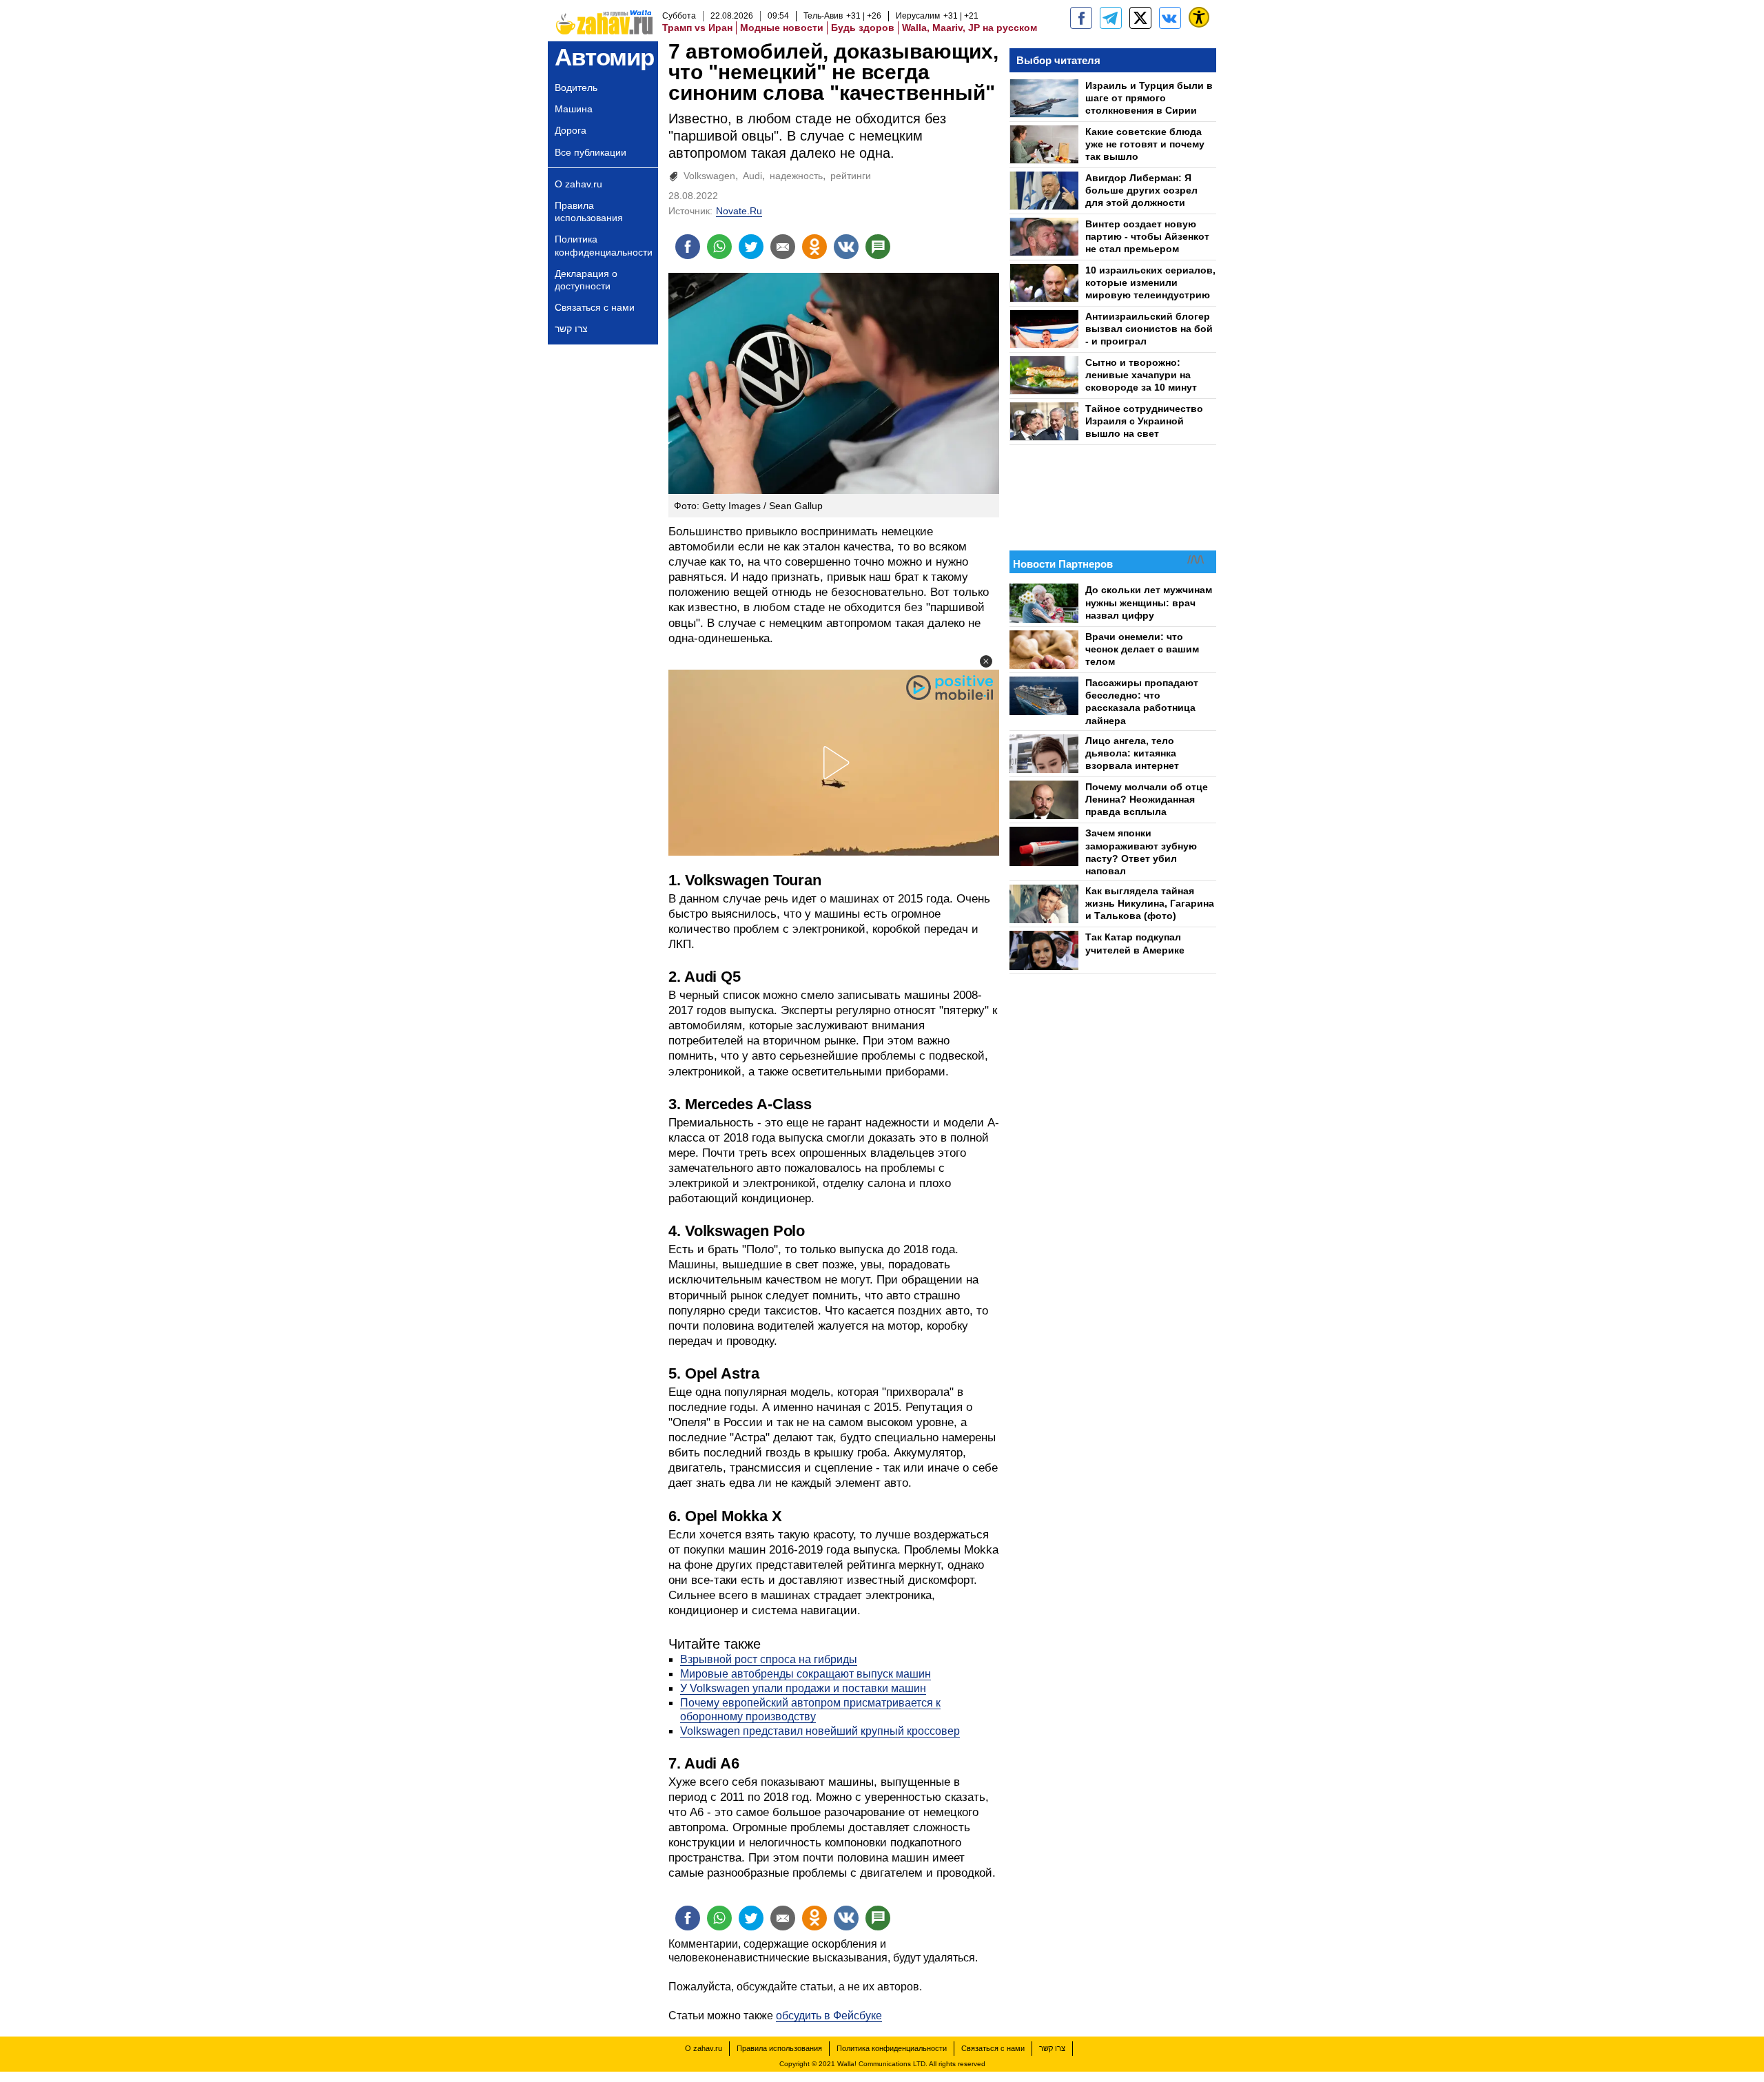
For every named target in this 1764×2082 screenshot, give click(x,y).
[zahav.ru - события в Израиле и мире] (1111, 18)
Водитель (576, 87)
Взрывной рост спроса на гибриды (769, 1659)
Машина (574, 109)
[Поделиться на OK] (814, 247)
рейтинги (851, 176)
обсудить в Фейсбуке (829, 2016)
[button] (986, 661)
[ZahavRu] (1140, 18)
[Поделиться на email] (783, 247)
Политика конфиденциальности (604, 245)
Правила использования (589, 212)
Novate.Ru (739, 211)
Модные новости (782, 28)
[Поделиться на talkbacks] (878, 247)
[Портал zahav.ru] (1170, 18)
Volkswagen (709, 176)
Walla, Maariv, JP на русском (970, 28)
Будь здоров (863, 28)
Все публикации (591, 152)
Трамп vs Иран (697, 28)
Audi (752, 176)
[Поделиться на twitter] (751, 247)
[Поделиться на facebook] (688, 247)
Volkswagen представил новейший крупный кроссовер (820, 1731)
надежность (796, 176)
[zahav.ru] (1081, 18)
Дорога (571, 130)
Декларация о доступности (586, 280)
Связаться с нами (595, 307)
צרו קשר (571, 329)
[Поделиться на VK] (846, 247)
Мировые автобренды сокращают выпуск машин (806, 1674)
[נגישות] (1199, 17)
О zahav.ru (578, 184)
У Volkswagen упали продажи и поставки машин (803, 1688)
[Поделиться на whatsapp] (719, 247)
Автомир (604, 57)
